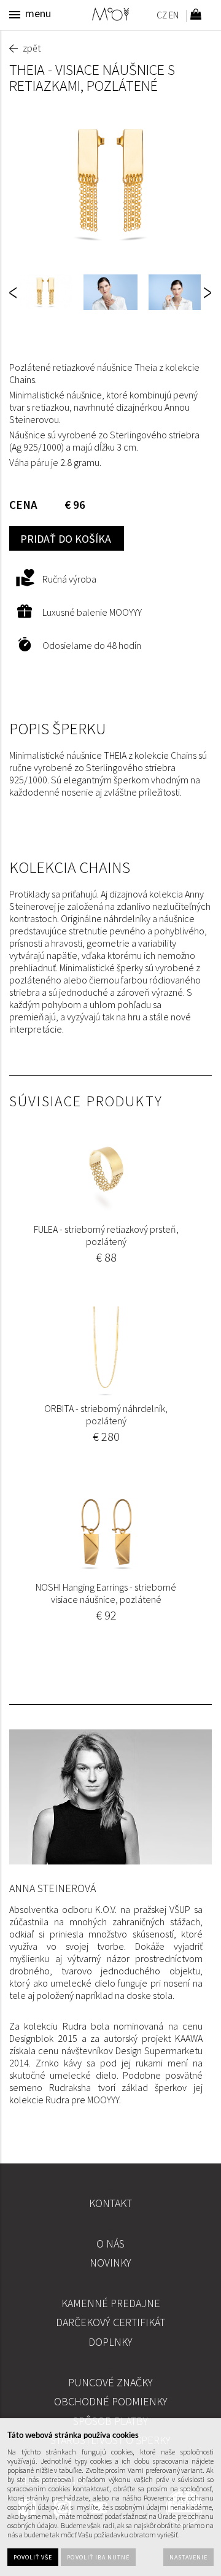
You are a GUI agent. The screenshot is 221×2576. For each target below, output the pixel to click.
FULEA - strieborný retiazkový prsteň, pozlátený (106, 1235)
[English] (174, 17)
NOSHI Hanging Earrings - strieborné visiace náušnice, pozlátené (106, 1593)
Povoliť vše (33, 2557)
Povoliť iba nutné (98, 2557)
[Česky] (161, 17)
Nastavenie (188, 2557)
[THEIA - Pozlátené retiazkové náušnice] (110, 184)
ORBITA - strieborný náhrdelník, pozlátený (106, 1414)
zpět (32, 48)
